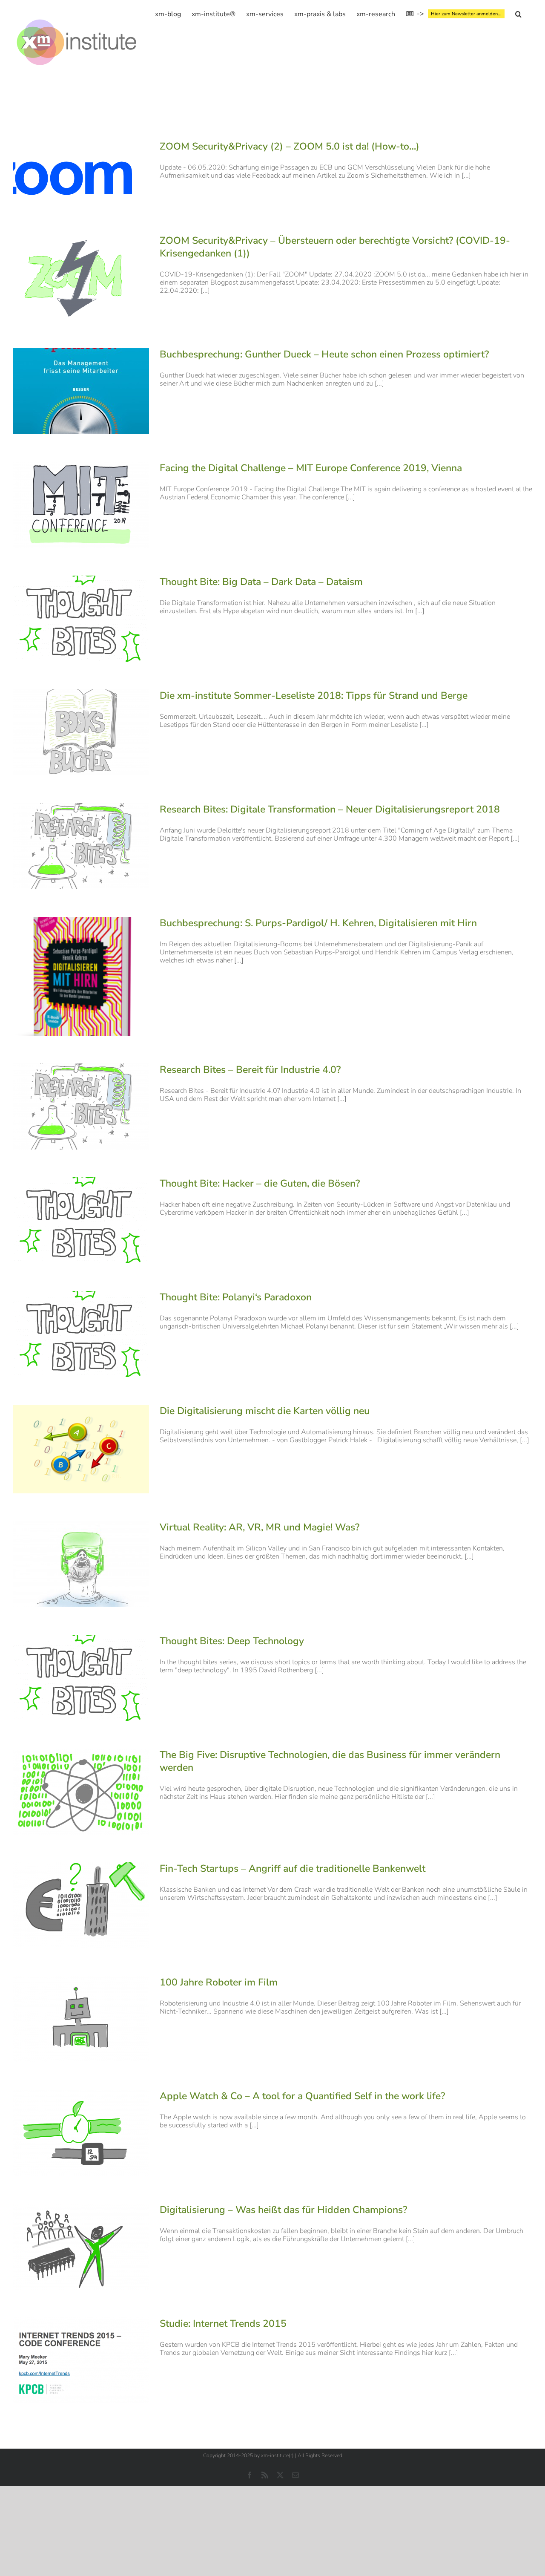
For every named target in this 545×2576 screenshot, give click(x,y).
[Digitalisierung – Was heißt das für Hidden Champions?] (81, 2247)
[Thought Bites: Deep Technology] (81, 1678)
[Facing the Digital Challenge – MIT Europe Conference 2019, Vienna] (81, 505)
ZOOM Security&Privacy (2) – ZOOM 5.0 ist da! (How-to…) (290, 146)
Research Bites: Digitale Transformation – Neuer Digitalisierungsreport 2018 (330, 809)
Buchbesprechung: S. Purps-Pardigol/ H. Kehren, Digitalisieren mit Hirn (318, 923)
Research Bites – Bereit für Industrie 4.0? (250, 1070)
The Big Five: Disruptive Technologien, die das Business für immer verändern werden (330, 1761)
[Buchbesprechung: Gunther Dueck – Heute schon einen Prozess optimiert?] (81, 391)
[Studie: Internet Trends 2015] (81, 2360)
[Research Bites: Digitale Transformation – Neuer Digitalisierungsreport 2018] (81, 846)
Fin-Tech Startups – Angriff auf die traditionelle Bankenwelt (293, 1869)
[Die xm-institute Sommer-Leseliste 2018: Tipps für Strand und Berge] (81, 732)
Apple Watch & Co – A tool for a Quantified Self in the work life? (302, 2096)
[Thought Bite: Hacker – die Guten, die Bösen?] (81, 1220)
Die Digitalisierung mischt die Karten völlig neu (265, 1411)
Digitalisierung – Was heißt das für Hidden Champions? (283, 2210)
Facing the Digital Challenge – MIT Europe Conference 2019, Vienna (311, 468)
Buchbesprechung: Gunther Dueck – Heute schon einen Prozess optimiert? (324, 354)
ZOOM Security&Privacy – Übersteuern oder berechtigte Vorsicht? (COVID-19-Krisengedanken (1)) (335, 247)
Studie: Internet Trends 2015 (223, 2324)
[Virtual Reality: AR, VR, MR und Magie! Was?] (81, 1564)
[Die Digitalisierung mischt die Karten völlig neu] (81, 1449)
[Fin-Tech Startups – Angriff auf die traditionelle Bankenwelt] (81, 1905)
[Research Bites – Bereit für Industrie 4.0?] (81, 1106)
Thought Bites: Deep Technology (232, 1641)
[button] (518, 14)
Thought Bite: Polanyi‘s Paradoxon (236, 1297)
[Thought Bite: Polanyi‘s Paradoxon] (81, 1334)
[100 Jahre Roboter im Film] (81, 2019)
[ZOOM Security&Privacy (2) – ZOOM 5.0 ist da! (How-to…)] (81, 173)
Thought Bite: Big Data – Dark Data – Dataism (261, 582)
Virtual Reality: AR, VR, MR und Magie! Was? (260, 1527)
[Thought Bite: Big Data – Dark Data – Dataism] (81, 619)
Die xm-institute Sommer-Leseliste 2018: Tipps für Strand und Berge (314, 696)
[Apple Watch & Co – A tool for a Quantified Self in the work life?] (81, 2133)
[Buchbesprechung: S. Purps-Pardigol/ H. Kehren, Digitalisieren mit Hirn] (81, 976)
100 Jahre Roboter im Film (219, 1982)
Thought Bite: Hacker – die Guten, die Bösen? (260, 1183)
